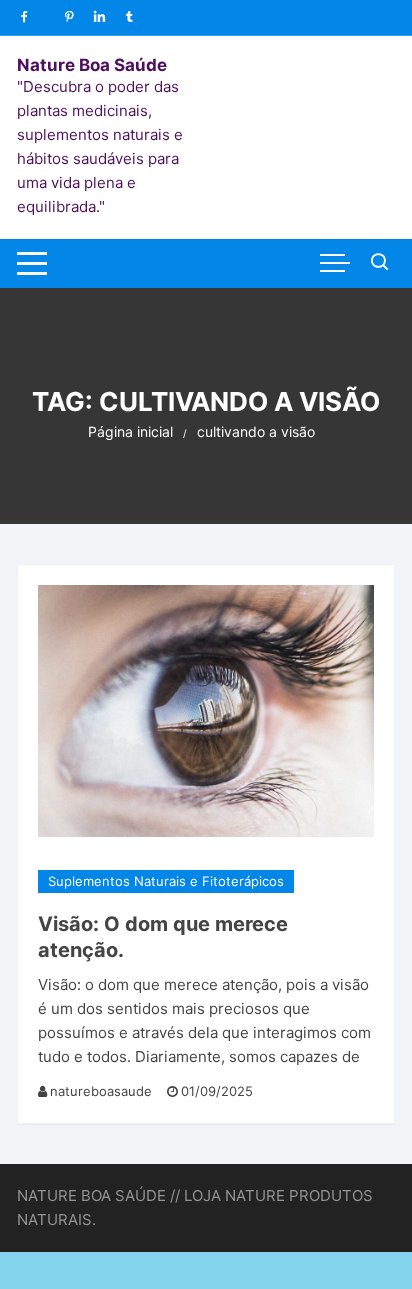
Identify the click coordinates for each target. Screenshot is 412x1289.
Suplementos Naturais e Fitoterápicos (166, 881)
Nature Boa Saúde (92, 65)
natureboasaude (101, 1091)
